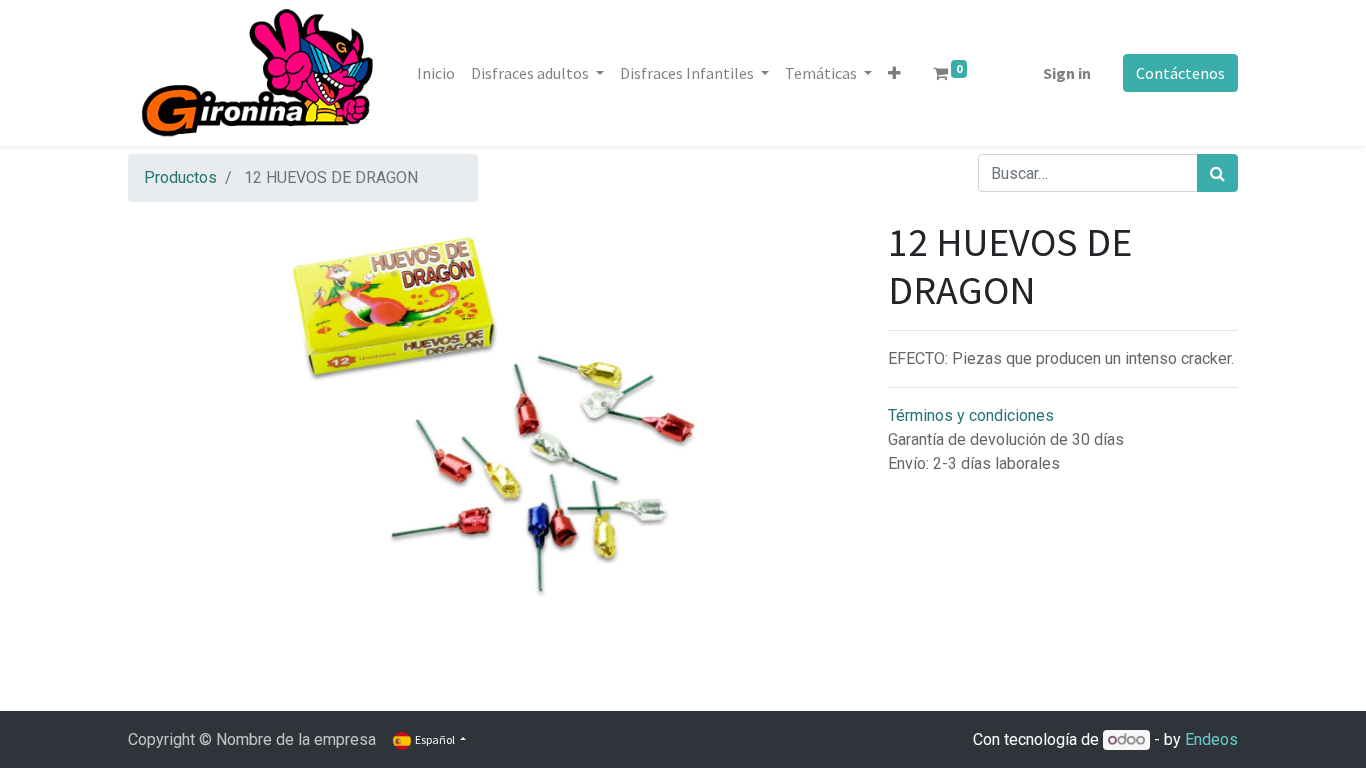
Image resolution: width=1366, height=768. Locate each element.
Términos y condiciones (971, 415)
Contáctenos (1180, 73)
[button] (894, 73)
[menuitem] (436, 73)
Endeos (1211, 739)
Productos (180, 177)
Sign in (1067, 73)
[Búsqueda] (1217, 173)
